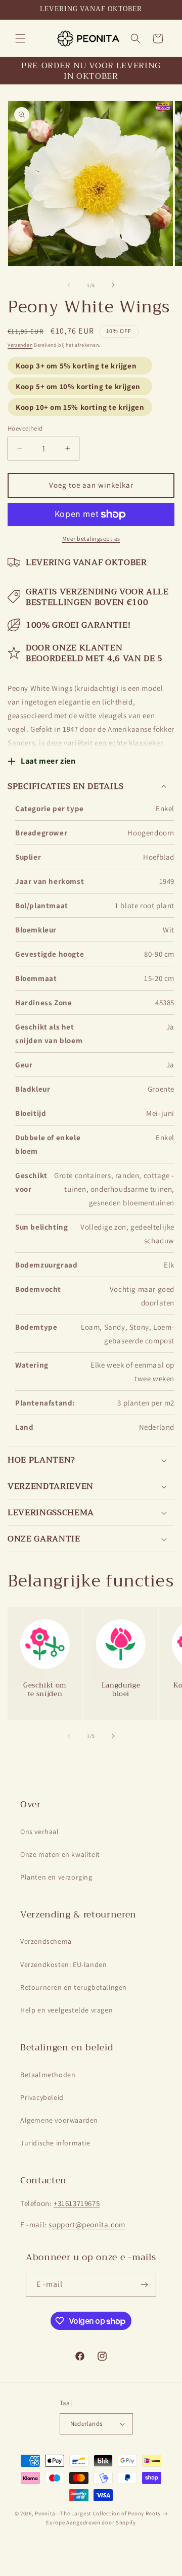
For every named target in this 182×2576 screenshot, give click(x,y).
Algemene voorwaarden (59, 2120)
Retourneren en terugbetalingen (74, 1987)
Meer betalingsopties (91, 538)
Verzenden (20, 345)
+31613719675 (77, 2203)
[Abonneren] (145, 2285)
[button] (20, 38)
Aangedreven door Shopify (101, 2522)
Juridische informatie (55, 2143)
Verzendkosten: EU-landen (63, 1964)
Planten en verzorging (56, 1877)
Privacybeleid (42, 2097)
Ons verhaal (40, 1832)
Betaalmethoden (48, 2075)
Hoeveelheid (25, 428)
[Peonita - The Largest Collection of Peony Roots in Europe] (88, 38)
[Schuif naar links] (69, 285)
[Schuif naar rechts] (113, 285)
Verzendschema (46, 1941)
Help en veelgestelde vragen (66, 2010)
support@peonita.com (87, 2224)
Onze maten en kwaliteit (60, 1854)
